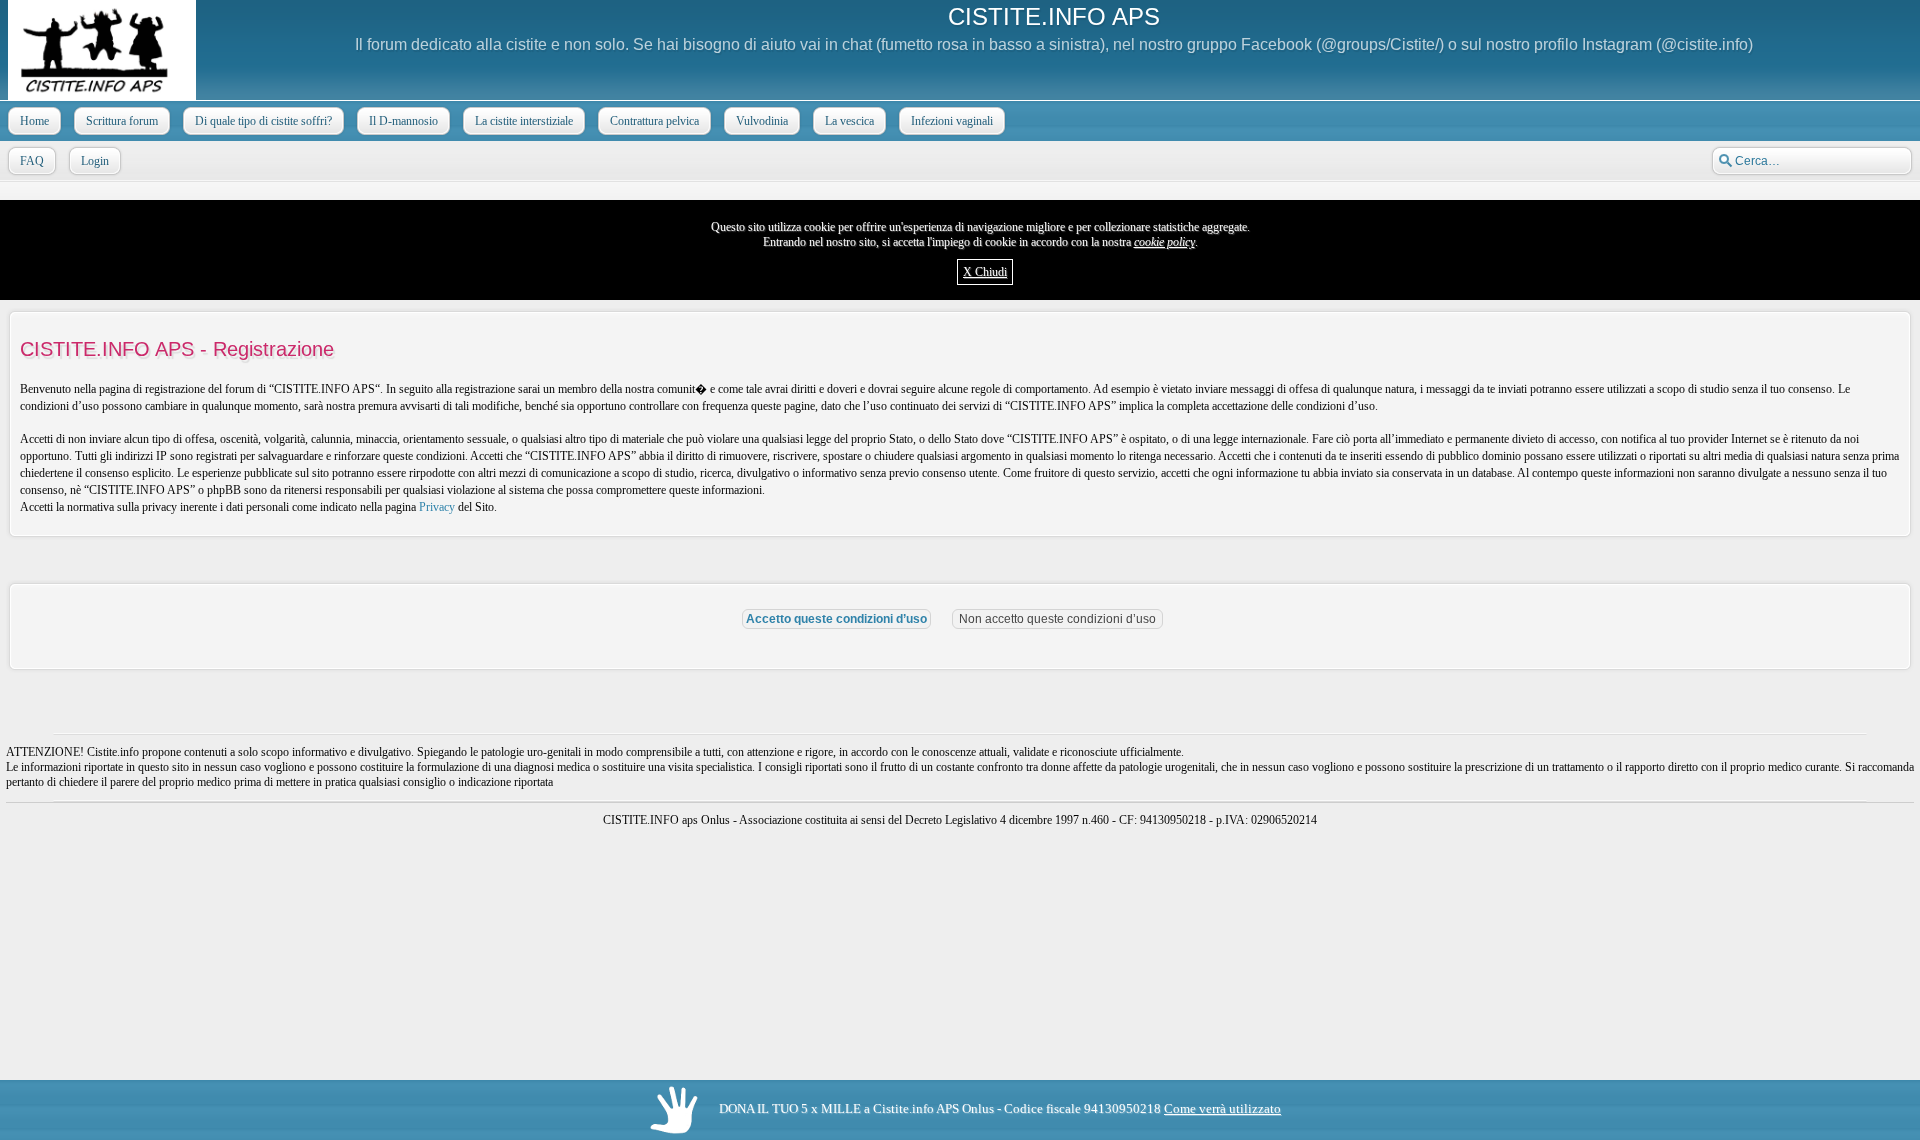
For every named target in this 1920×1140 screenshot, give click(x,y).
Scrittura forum (122, 121)
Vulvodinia (762, 121)
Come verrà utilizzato (1222, 1108)
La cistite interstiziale (524, 121)
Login (95, 161)
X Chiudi (985, 272)
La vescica (849, 121)
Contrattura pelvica (654, 121)
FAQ (32, 161)
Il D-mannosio (403, 121)
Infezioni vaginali (952, 121)
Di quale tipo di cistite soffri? (263, 121)
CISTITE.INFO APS (1054, 16)
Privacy (437, 507)
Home (34, 121)
